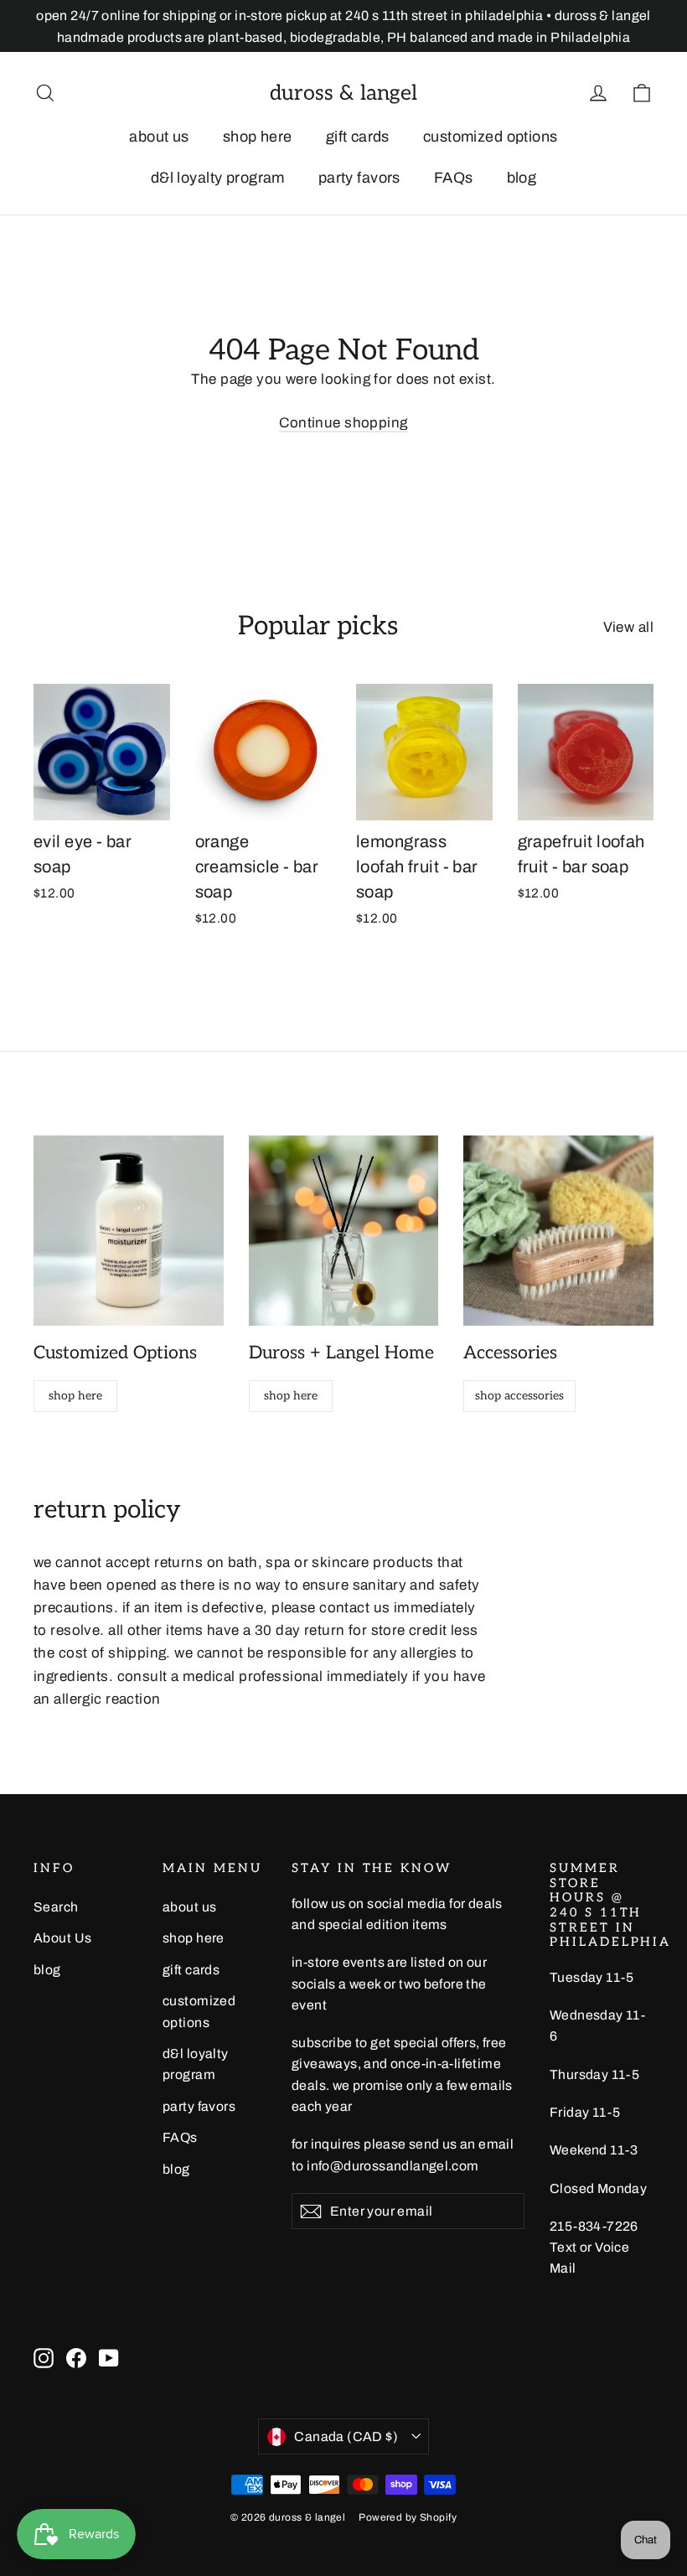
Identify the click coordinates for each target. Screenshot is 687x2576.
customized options (491, 137)
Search (56, 1907)
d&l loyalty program (218, 178)
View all (628, 627)
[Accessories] (558, 1231)
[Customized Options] (129, 1231)
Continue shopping (343, 423)
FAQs (454, 178)
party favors (359, 178)
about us (159, 137)
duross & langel (343, 93)
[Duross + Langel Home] (344, 1231)
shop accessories (519, 1396)
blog (522, 178)
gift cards (358, 137)
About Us (62, 1938)
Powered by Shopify (408, 2517)
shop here (258, 137)
